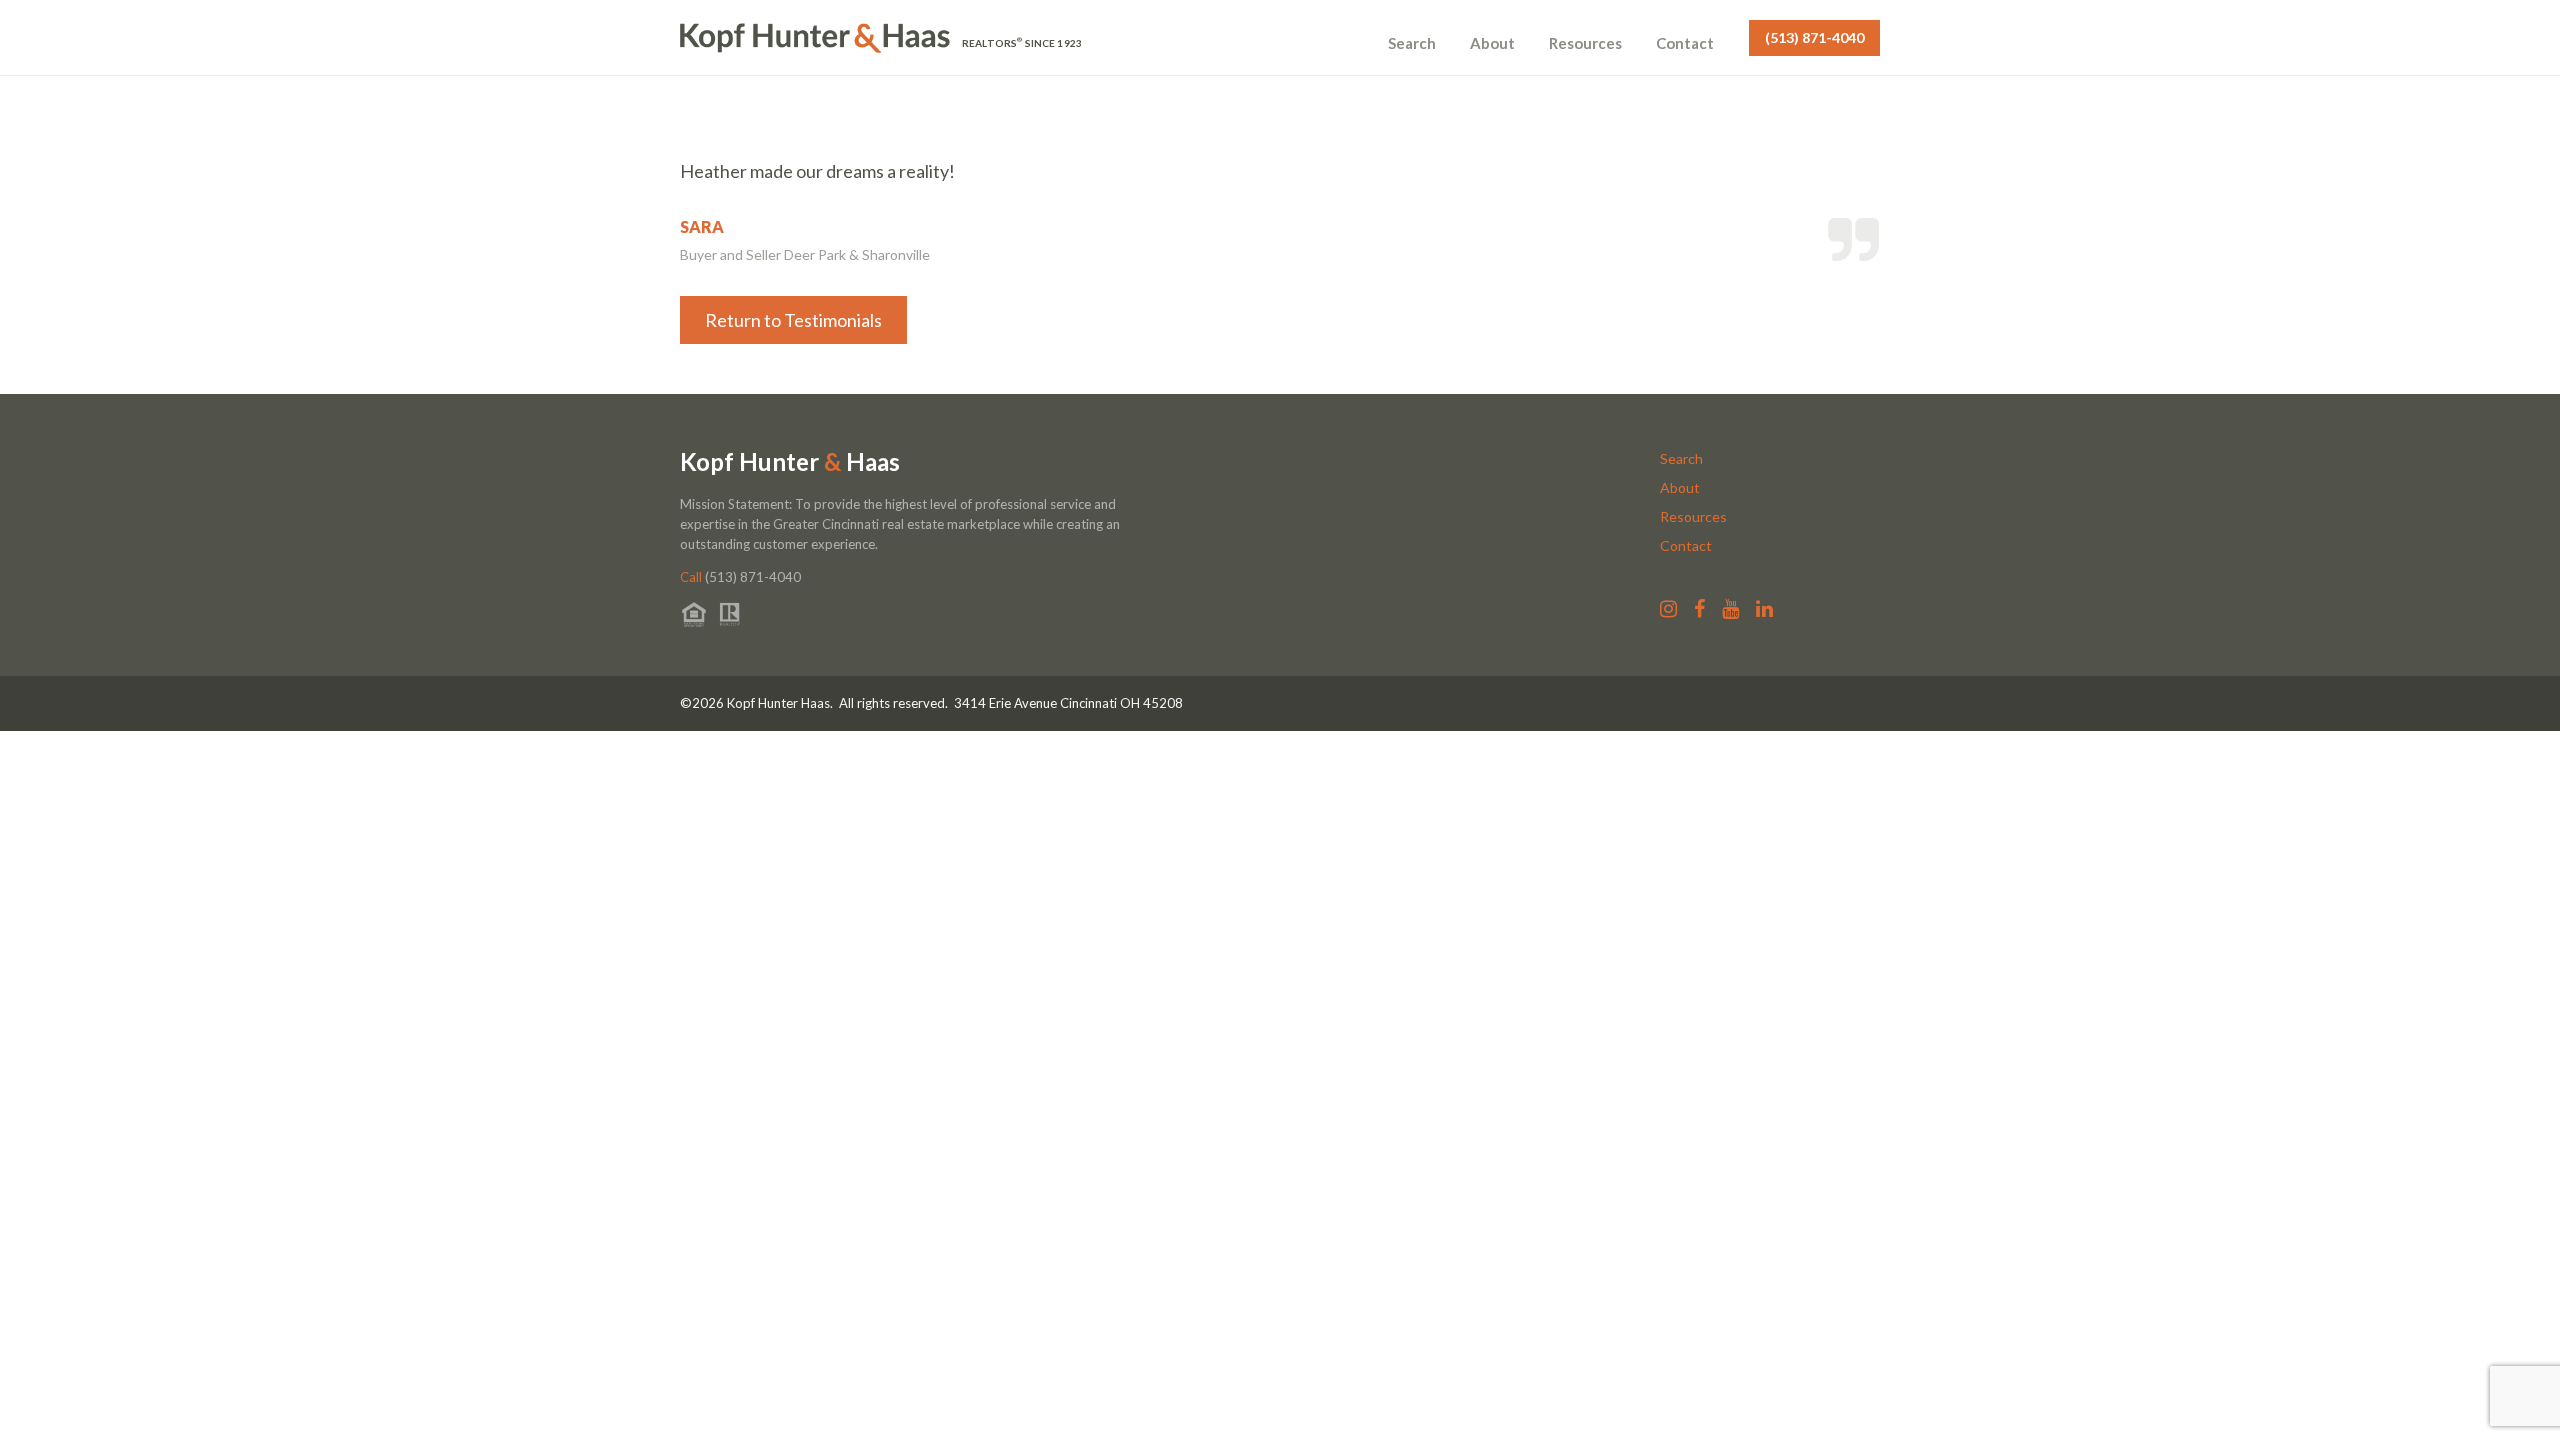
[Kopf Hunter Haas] (815, 38)
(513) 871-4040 (1814, 37)
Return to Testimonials (793, 320)
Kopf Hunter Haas (790, 462)
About (1492, 43)
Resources (1585, 43)
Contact (1685, 43)
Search (1412, 43)
